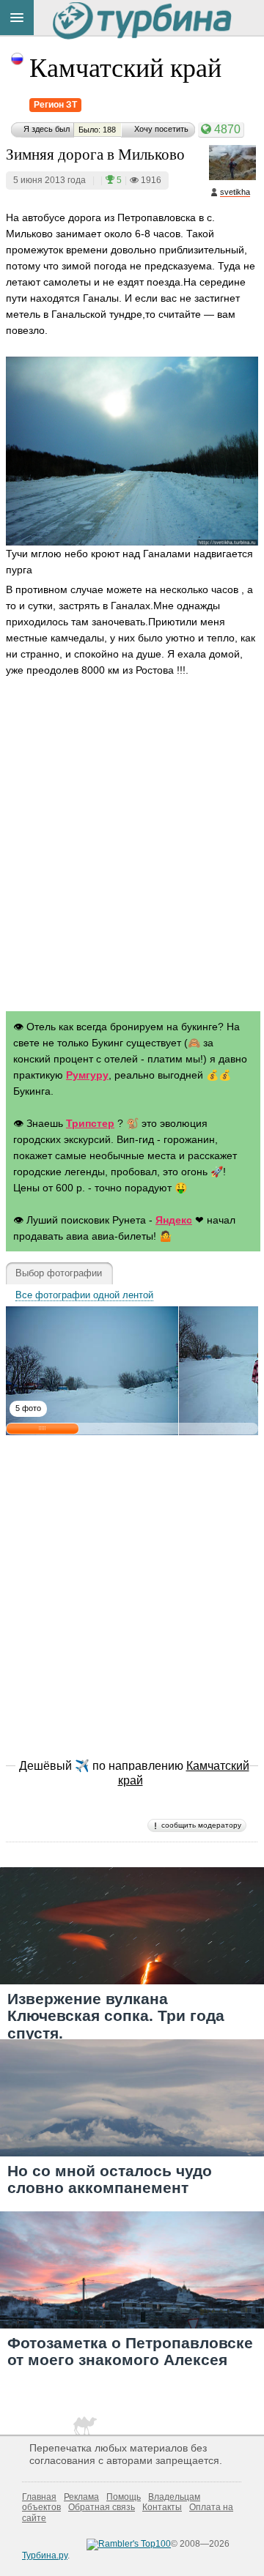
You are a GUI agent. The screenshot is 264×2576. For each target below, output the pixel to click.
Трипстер (90, 1123)
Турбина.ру (45, 2555)
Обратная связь (102, 2507)
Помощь (124, 2497)
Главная (39, 2497)
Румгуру (87, 1075)
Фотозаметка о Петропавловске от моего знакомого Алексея (130, 2351)
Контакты (162, 2507)
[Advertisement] (132, 848)
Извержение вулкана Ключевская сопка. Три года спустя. (116, 2015)
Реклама (81, 2497)
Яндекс (174, 1220)
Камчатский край (125, 67)
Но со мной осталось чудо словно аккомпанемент (110, 2179)
